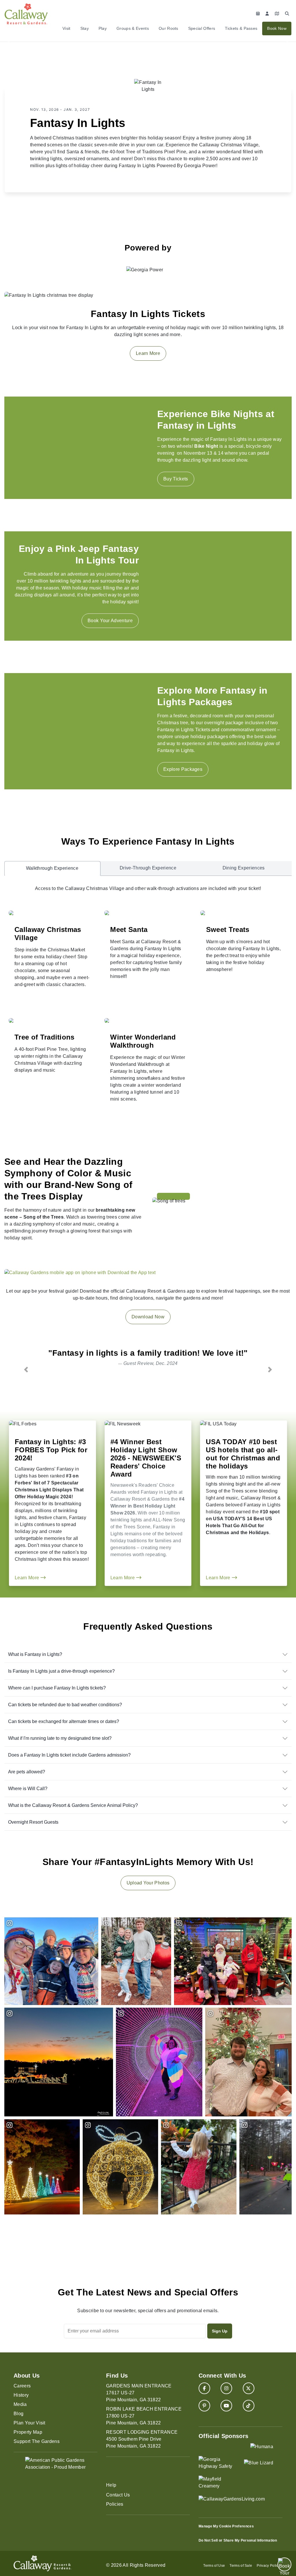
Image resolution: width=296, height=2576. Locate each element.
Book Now (277, 28)
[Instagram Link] (226, 2388)
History (21, 2395)
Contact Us (118, 2495)
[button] (26, 1369)
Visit (66, 28)
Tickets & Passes (241, 28)
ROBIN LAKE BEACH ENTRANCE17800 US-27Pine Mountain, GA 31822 (144, 2416)
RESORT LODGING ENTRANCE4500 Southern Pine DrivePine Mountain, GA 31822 (142, 2439)
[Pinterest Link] (204, 2406)
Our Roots (169, 28)
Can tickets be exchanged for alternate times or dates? (64, 1721)
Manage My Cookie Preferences (226, 2526)
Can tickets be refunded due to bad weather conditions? (65, 1705)
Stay (85, 28)
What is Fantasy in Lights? (35, 1654)
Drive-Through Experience (148, 868)
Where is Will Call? (28, 1789)
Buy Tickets (176, 479)
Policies (115, 2504)
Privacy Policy (268, 2566)
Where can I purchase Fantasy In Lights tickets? (57, 1688)
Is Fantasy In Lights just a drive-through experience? (61, 1671)
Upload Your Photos (148, 1883)
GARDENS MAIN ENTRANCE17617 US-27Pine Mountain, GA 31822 (139, 2393)
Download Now (148, 1317)
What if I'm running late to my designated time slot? (60, 1738)
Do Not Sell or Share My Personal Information (238, 2540)
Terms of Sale (241, 2566)
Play (103, 28)
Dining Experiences (244, 868)
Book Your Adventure (110, 621)
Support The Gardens (37, 2441)
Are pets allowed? (27, 1772)
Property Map (28, 2432)
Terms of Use (214, 2566)
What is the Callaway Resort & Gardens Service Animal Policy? (73, 1805)
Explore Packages (183, 769)
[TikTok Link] (249, 2406)
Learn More (148, 353)
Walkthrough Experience (52, 868)
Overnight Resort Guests (33, 1822)
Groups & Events (133, 28)
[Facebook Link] (204, 2388)
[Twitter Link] (249, 2388)
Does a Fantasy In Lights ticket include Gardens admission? (69, 1755)
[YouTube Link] (226, 2406)
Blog (18, 2414)
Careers (22, 2386)
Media (20, 2404)
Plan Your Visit (29, 2423)
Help (111, 2485)
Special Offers (202, 28)
